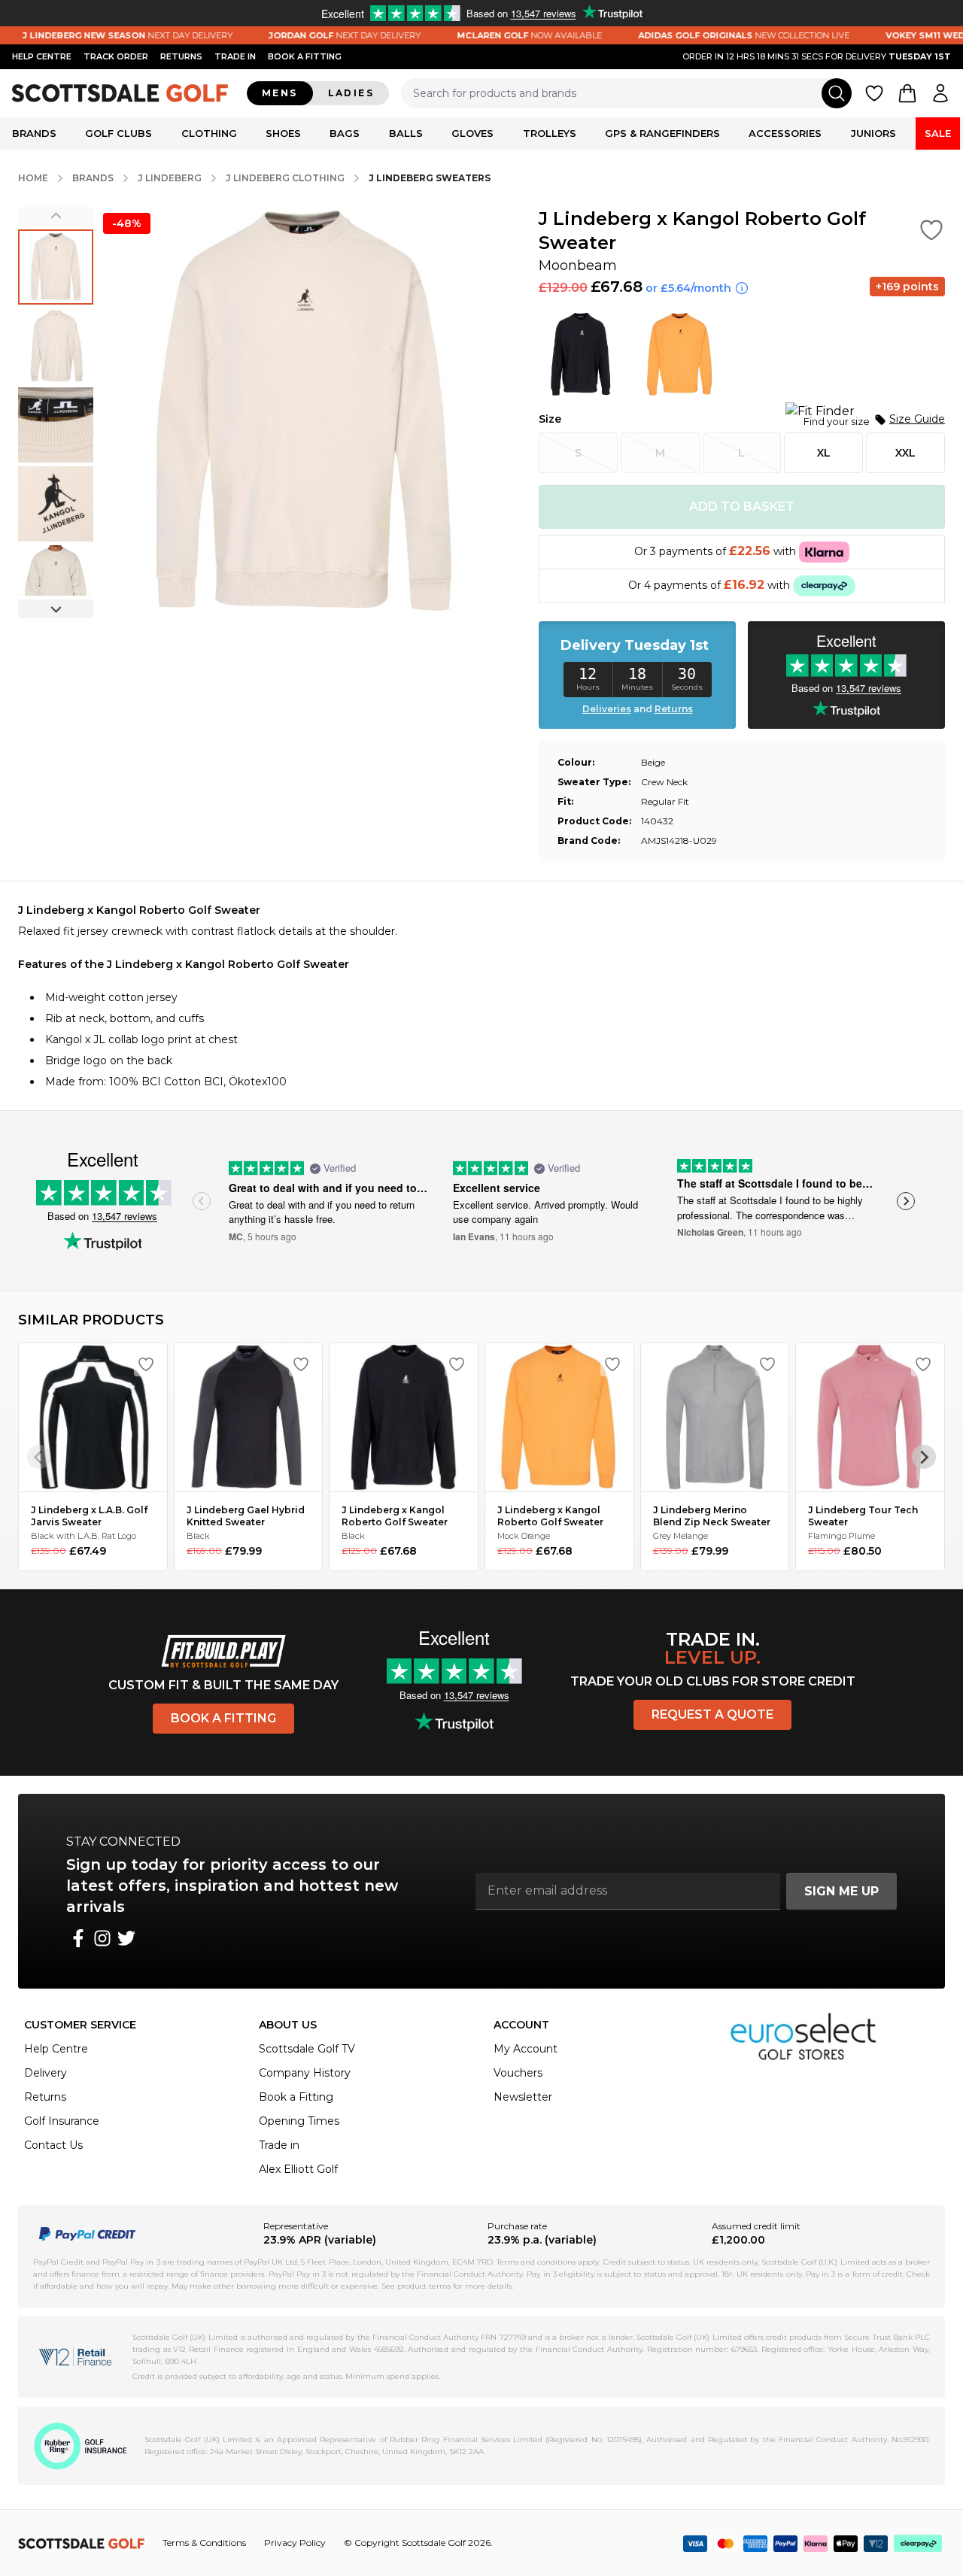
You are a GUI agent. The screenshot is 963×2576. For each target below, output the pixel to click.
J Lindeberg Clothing (285, 178)
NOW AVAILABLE (493, 35)
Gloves (472, 133)
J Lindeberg (170, 178)
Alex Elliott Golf (298, 2169)
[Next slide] (56, 609)
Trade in (279, 2145)
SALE (938, 133)
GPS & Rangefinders (662, 133)
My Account (526, 2049)
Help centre (42, 56)
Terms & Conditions (204, 2543)
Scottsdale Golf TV (307, 2049)
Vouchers (518, 2073)
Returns (181, 56)
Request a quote (712, 1714)
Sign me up (841, 1891)
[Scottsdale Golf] (120, 93)
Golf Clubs (118, 133)
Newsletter (523, 2097)
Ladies (351, 93)
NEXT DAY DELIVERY (308, 35)
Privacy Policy (295, 2543)
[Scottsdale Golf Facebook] (78, 1938)
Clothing (209, 133)
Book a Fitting (223, 1718)
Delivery (46, 2073)
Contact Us (53, 2145)
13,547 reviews (125, 1216)
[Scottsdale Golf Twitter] (126, 1938)
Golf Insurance (62, 2121)
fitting (305, 56)
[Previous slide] (56, 216)
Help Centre (56, 2049)
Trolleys (550, 133)
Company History (305, 2073)
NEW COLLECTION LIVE (708, 35)
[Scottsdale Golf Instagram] (102, 1938)
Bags (345, 133)
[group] (56, 267)
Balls (406, 133)
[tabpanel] (481, 996)
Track (116, 56)
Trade (235, 56)
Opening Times (299, 2121)
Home (33, 178)
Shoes (283, 133)
